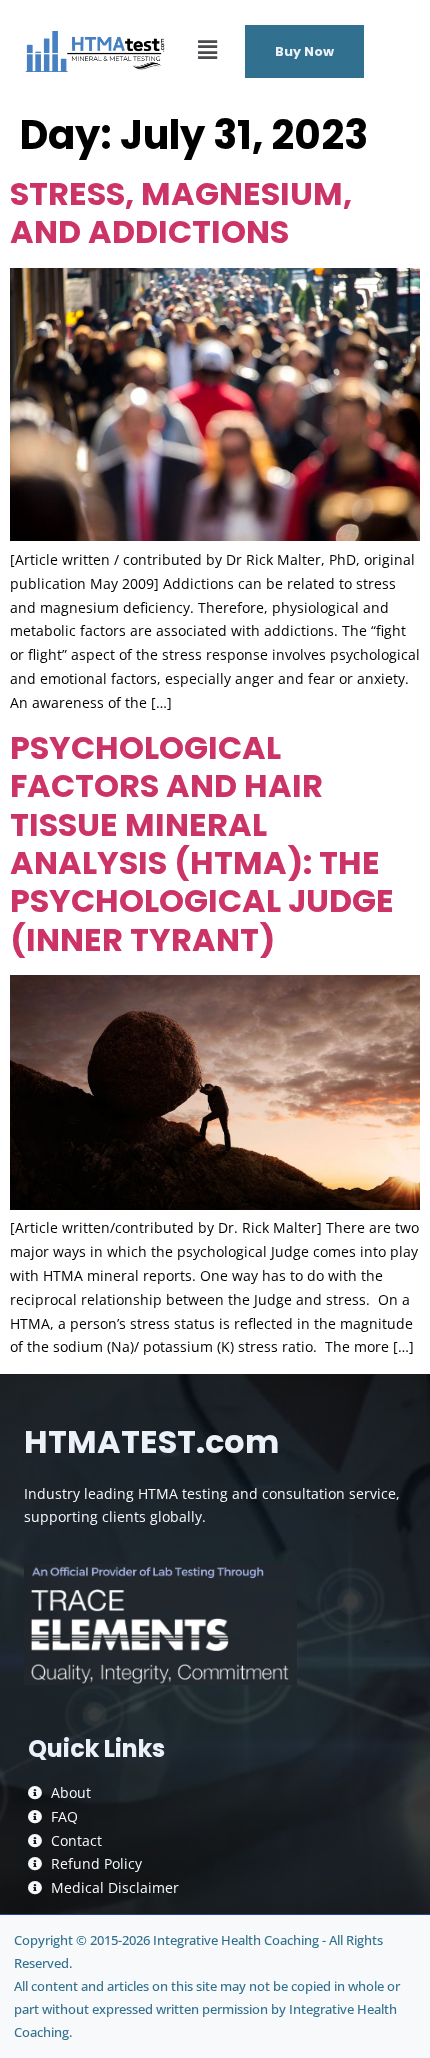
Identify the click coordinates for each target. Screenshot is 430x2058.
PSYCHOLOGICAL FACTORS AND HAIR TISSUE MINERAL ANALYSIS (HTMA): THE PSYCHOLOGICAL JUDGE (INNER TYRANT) (202, 843)
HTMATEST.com (151, 1441)
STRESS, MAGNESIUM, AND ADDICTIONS (181, 212)
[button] (207, 49)
